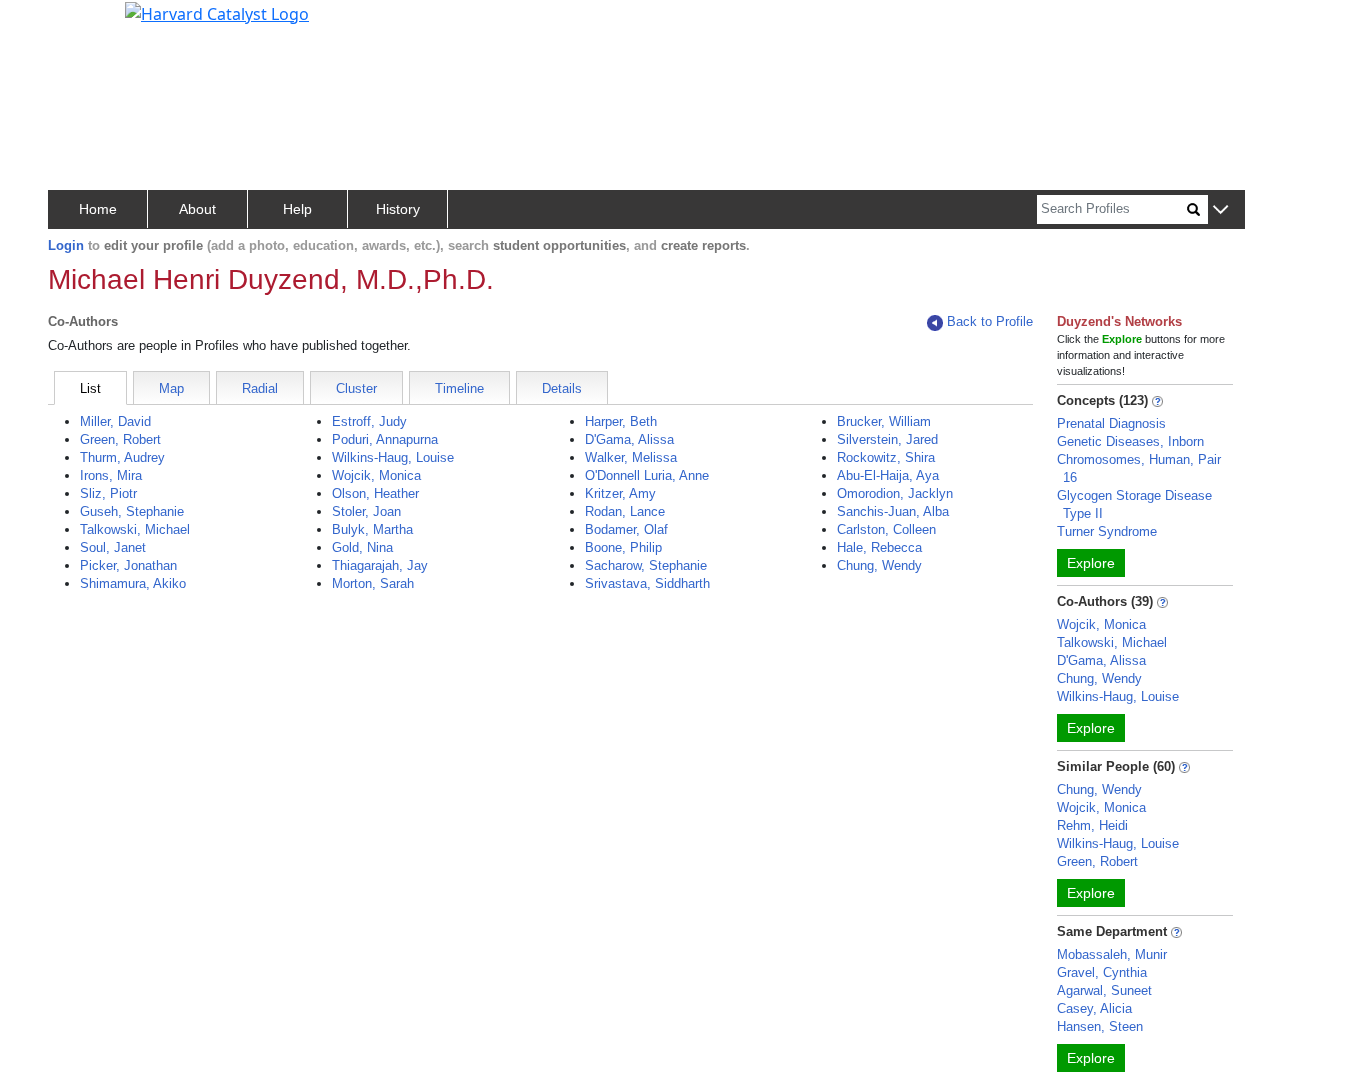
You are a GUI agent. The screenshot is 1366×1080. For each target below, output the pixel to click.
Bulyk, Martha (372, 529)
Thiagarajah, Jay (380, 565)
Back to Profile (990, 321)
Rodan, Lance (625, 511)
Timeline (459, 388)
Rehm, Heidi (1092, 825)
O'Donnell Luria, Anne (647, 475)
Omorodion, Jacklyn (895, 493)
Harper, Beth (621, 421)
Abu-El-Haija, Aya (888, 475)
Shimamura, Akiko (133, 583)
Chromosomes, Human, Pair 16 (1139, 468)
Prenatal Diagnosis (1111, 423)
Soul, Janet (113, 547)
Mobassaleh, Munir (1112, 954)
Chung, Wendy (879, 565)
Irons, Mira (111, 475)
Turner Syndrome (1107, 531)
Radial (260, 388)
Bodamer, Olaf (626, 529)
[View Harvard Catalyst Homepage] (217, 12)
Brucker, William (884, 421)
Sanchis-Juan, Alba (893, 511)
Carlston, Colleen (886, 529)
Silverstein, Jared (887, 439)
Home (98, 209)
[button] (1220, 210)
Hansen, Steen (1100, 1026)
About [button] (197, 209)
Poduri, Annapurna (385, 439)
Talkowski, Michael (135, 529)
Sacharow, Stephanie (646, 565)
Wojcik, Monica (376, 475)
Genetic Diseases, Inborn (1130, 441)
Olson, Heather (375, 493)
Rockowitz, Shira (886, 457)
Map (171, 388)
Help (297, 209)
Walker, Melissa (631, 457)
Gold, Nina (362, 547)
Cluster (356, 388)
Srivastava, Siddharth (647, 583)
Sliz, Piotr (108, 493)
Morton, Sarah (373, 583)
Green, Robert (120, 439)
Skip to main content (83, 24)
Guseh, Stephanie (132, 511)
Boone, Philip (623, 547)
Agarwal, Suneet (1104, 990)
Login (66, 245)
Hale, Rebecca (879, 547)
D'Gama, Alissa (629, 439)
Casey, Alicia (1094, 1008)
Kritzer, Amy (620, 493)
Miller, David (115, 421)
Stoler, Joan (366, 511)
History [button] (398, 209)
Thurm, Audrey (122, 457)
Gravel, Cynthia (1102, 972)
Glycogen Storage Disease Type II (1134, 504)
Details (562, 388)
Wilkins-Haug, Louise (393, 457)
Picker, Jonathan (128, 565)
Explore (1091, 563)
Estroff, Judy (369, 421)
